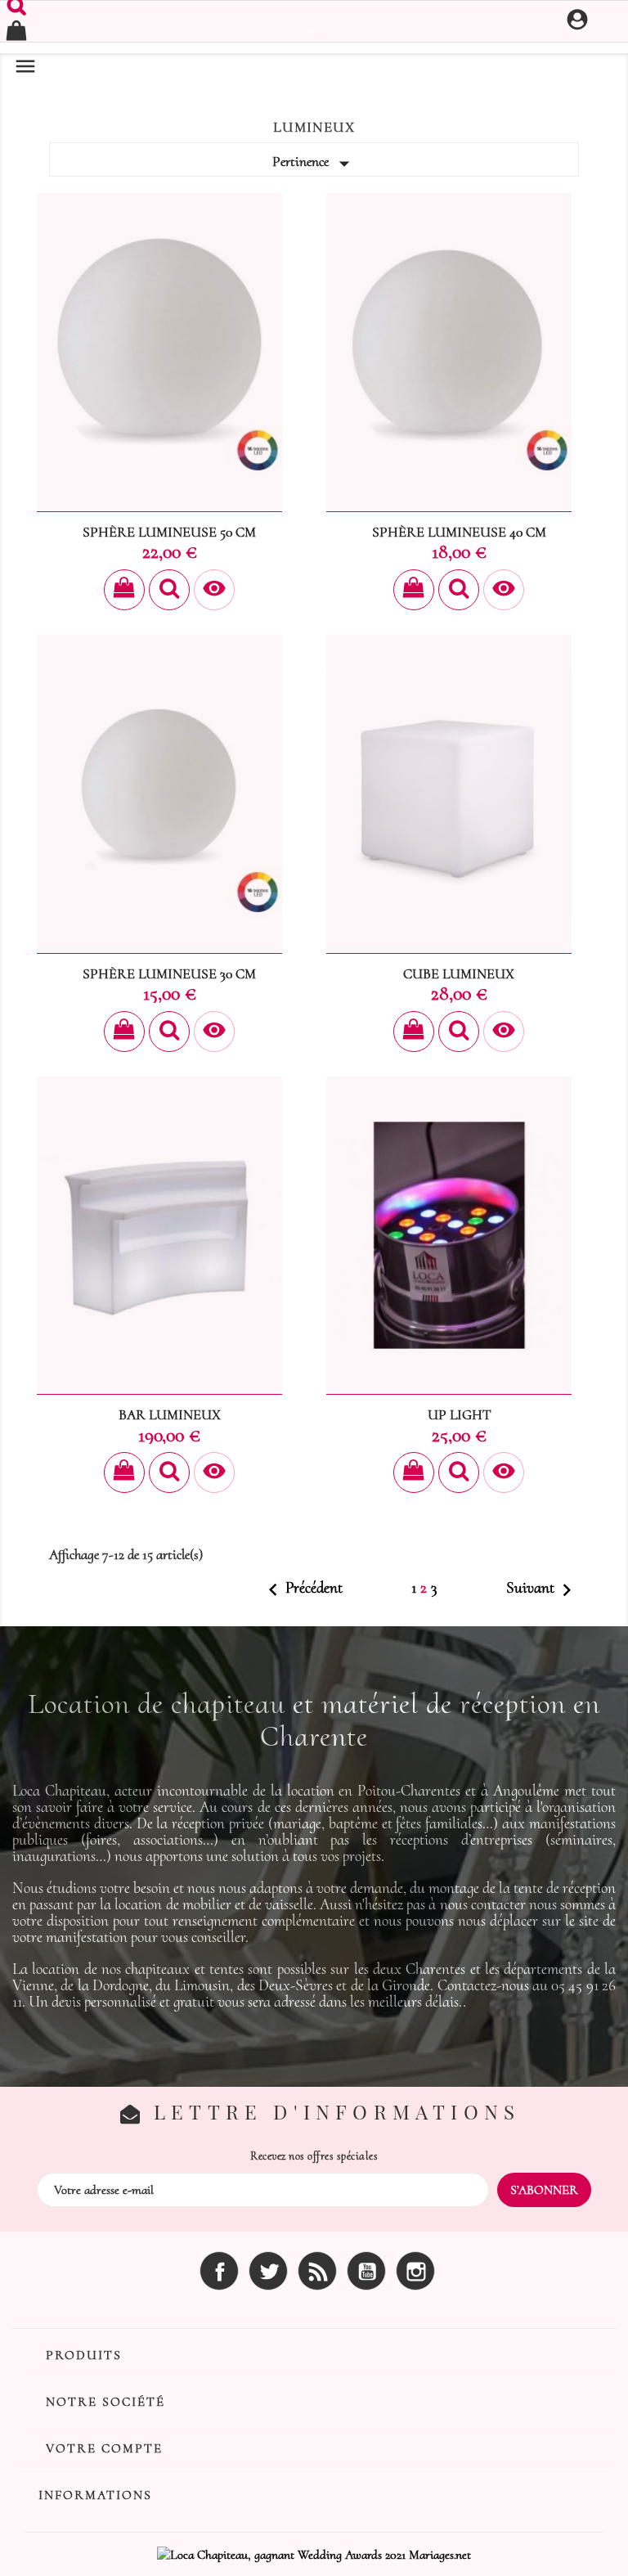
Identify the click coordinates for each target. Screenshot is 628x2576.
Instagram (415, 2271)
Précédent (302, 1590)
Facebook (219, 2271)
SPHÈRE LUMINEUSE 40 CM (459, 532)
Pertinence (314, 164)
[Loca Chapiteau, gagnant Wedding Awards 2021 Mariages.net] (314, 2553)
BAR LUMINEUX (170, 1415)
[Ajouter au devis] (124, 590)
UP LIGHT (459, 1415)
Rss (317, 2271)
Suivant (543, 1590)
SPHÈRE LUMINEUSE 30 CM (169, 974)
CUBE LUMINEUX (459, 974)
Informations (95, 2495)
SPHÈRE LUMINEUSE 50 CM (169, 532)
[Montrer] (169, 590)
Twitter (268, 2271)
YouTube (366, 2271)
